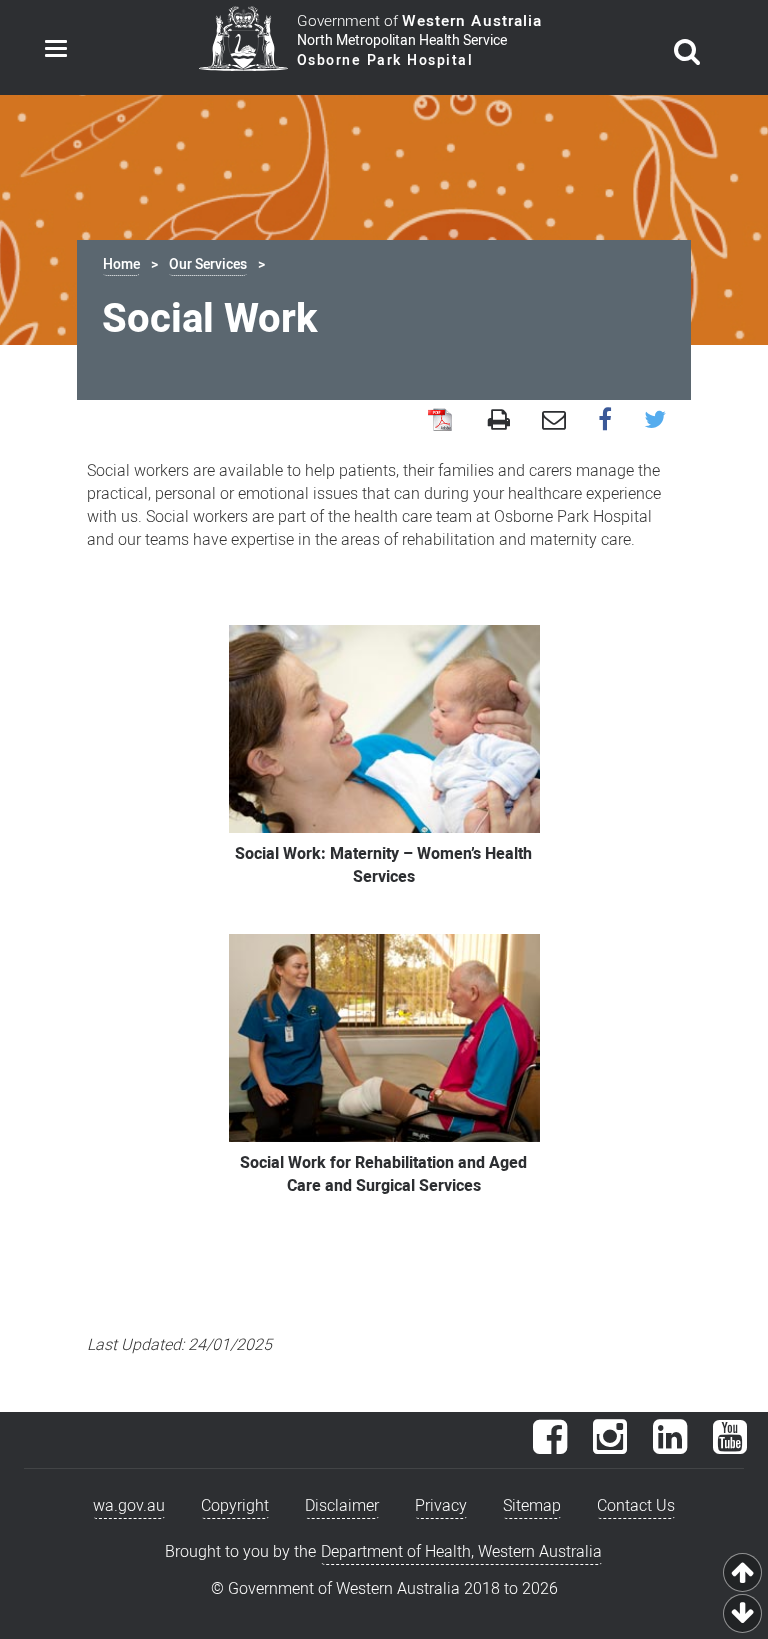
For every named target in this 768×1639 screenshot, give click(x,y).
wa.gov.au (129, 1506)
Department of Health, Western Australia (461, 1552)
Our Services (208, 264)
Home (121, 264)
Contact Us (636, 1506)
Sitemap (532, 1506)
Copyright (235, 1506)
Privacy (441, 1506)
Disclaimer (342, 1506)
